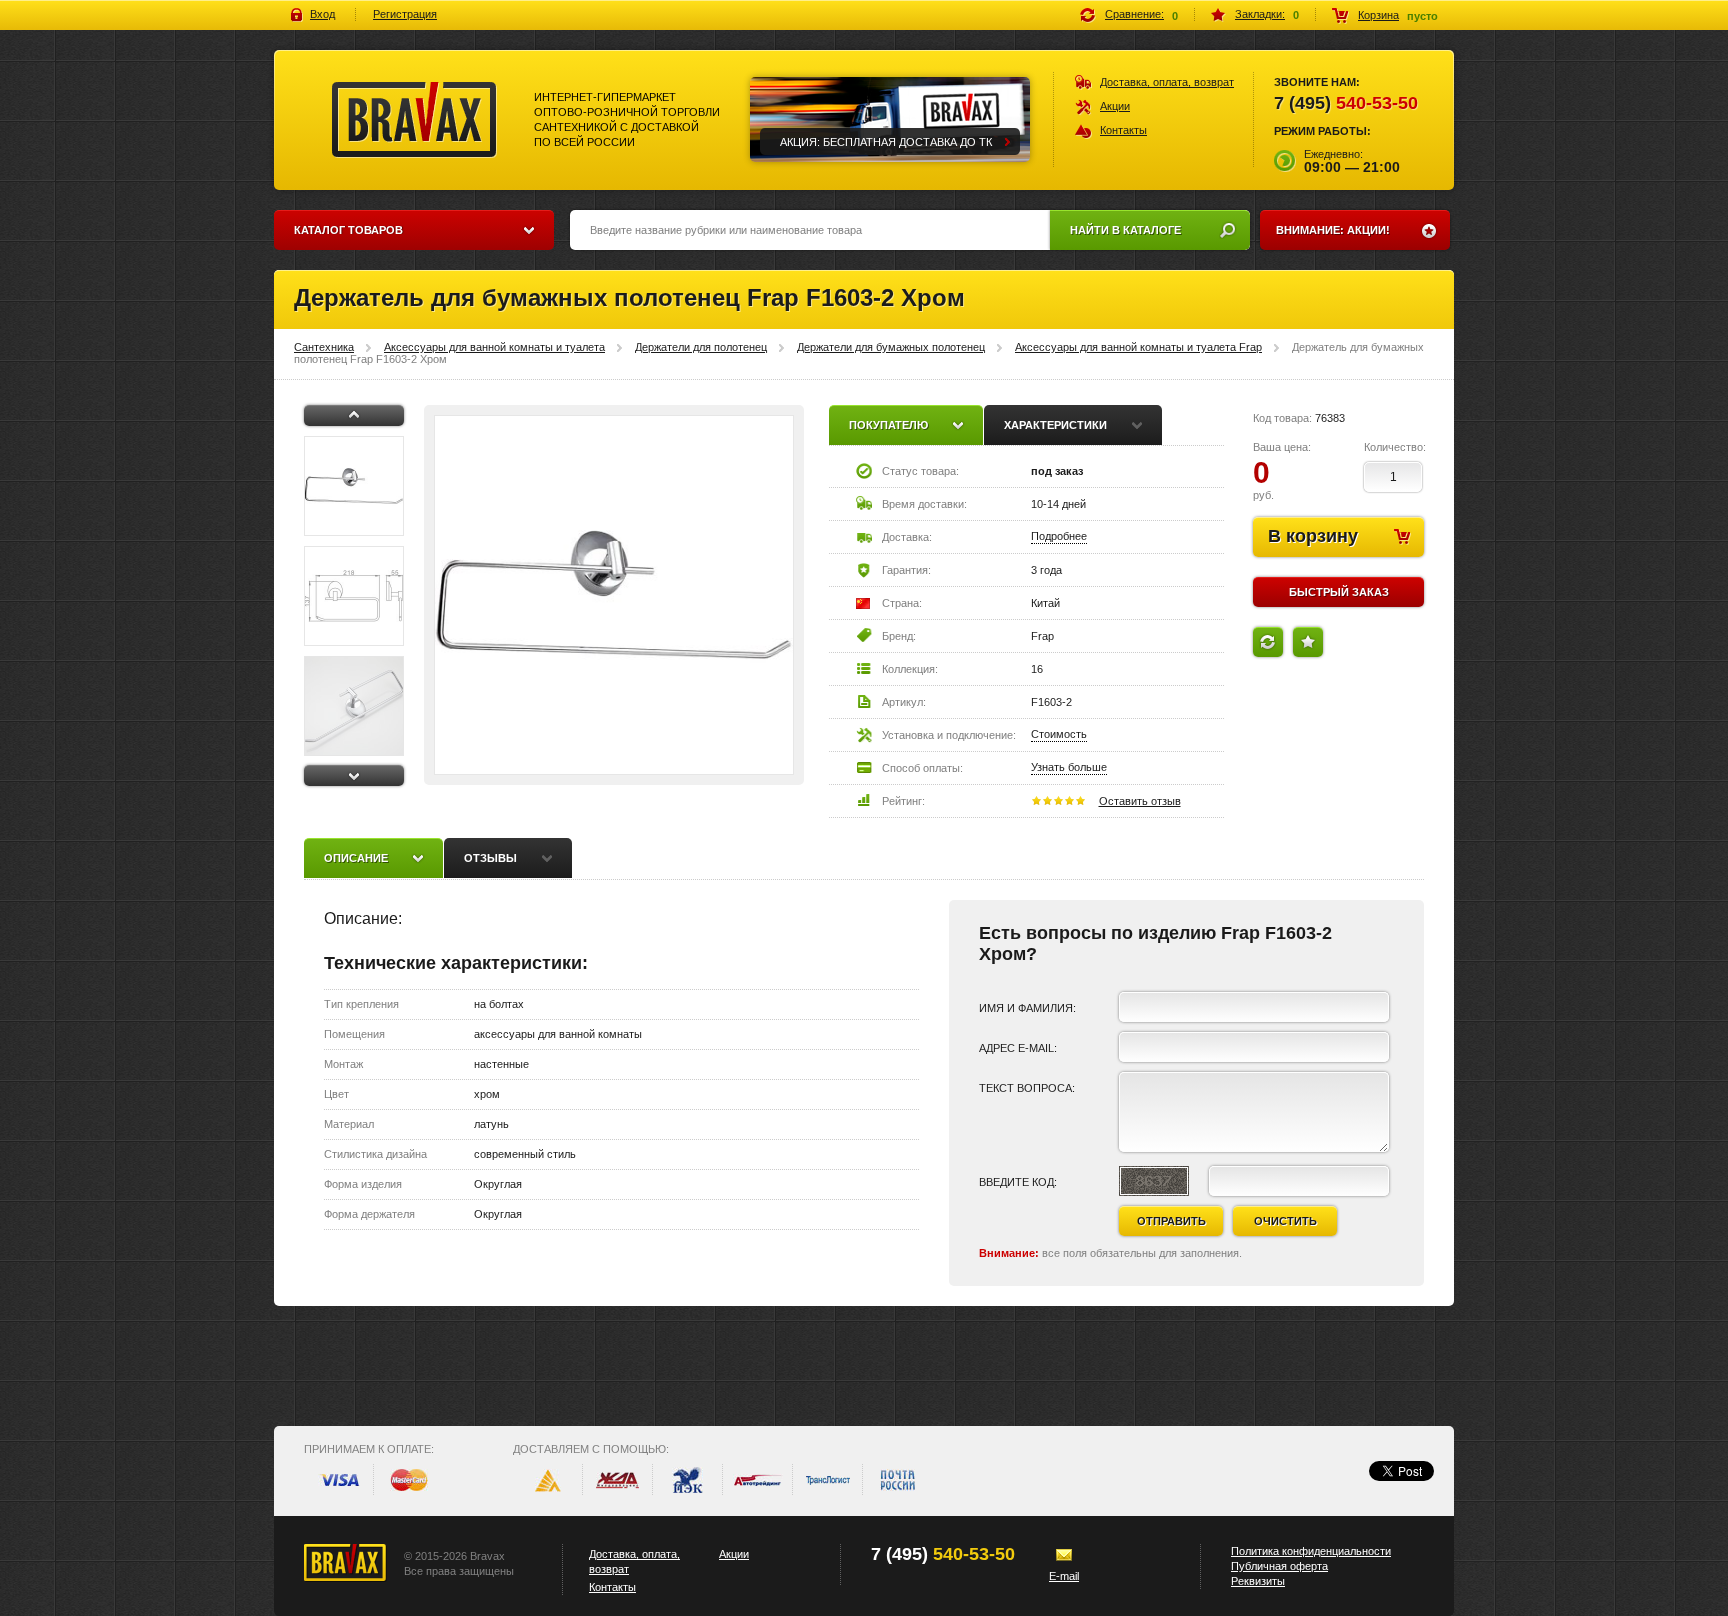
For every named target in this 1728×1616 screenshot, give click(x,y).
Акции (1115, 106)
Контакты (1123, 130)
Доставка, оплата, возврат (1167, 82)
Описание (356, 858)
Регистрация (405, 14)
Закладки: (1260, 14)
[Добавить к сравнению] (1268, 642)
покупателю (888, 425)
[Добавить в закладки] (1308, 642)
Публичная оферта (1279, 1566)
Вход (322, 14)
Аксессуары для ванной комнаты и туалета (494, 347)
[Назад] (354, 415)
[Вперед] (354, 775)
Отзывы (490, 858)
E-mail (1064, 1576)
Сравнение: (1134, 14)
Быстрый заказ (1339, 592)
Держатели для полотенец (701, 347)
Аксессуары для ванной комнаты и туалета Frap (1138, 347)
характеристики (1055, 425)
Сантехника (324, 347)
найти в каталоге (1125, 230)
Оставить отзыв (1140, 801)
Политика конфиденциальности (1311, 1551)
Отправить (1171, 1221)
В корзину (1313, 536)
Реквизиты (1258, 1581)
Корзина (1378, 15)
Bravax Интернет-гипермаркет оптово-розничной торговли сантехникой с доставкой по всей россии (414, 120)
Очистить (1285, 1221)
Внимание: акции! (1333, 230)
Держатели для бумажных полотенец (891, 347)
